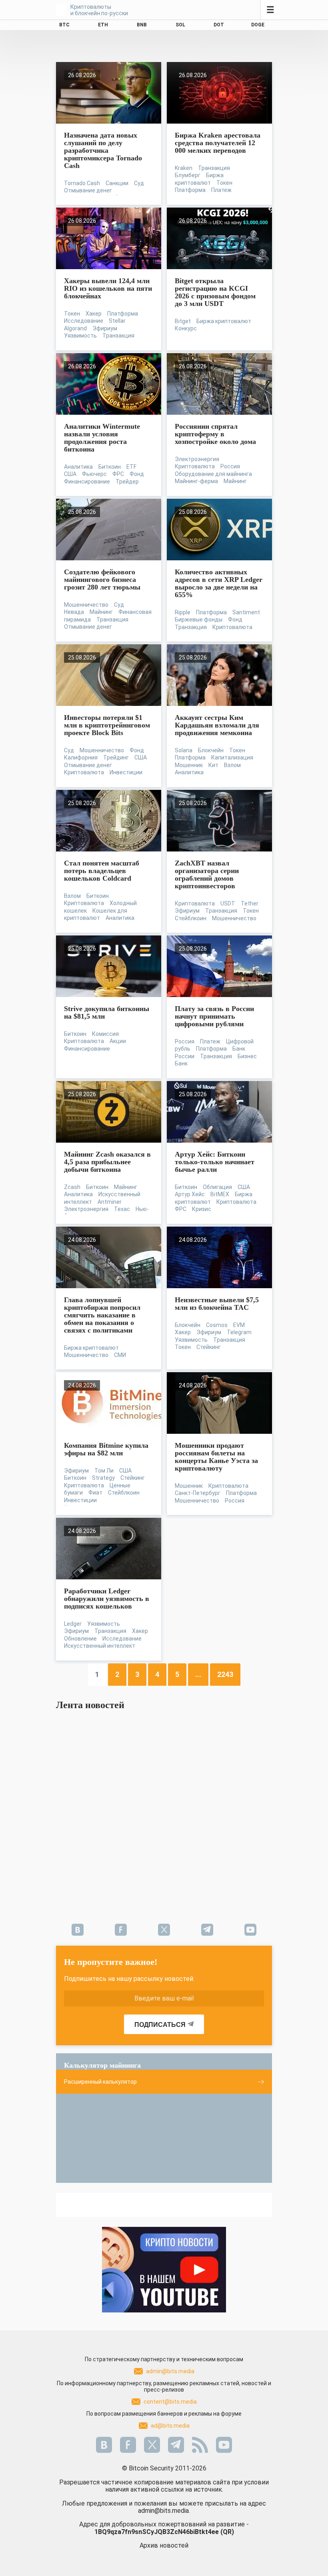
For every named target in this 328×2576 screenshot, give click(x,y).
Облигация (217, 1187)
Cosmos (217, 1325)
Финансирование (87, 482)
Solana (184, 750)
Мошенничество (86, 605)
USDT (228, 903)
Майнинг (235, 481)
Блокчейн (211, 750)
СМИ (120, 1355)
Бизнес (247, 1056)
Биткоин (110, 467)
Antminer (110, 1202)
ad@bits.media (170, 2426)
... (198, 1674)
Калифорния (81, 757)
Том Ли (104, 1471)
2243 (225, 1674)
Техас (122, 1209)
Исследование (84, 321)
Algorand (75, 328)
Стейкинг (209, 1347)
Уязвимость (80, 336)
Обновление (80, 1639)
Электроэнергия (197, 459)
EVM (239, 1325)
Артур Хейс (190, 1194)
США (70, 474)
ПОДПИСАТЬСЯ (160, 2025)
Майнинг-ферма (196, 481)
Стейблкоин (191, 918)
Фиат (95, 1493)
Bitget (183, 321)
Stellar (117, 321)
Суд (139, 183)
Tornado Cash (82, 183)
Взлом (232, 765)
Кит (213, 765)
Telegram (239, 1332)
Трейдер (127, 482)
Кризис (202, 1209)
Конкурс (186, 328)
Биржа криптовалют (224, 321)
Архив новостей (164, 2545)
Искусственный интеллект (100, 1646)
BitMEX (220, 1194)
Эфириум (105, 328)
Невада (74, 612)
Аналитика (78, 467)
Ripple (183, 612)
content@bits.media (170, 2402)
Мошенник (189, 765)
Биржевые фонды (199, 620)
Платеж (221, 190)
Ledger (73, 1624)
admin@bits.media (170, 2371)
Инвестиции (126, 772)
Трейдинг (116, 757)
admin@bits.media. (164, 2511)
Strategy (103, 1478)
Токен (224, 183)
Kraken (184, 168)
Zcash (72, 1187)
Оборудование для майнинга (213, 474)
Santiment (246, 612)
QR (227, 2532)
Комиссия (105, 1034)
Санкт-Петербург (198, 1493)
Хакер (94, 314)
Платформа (190, 190)
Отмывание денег (88, 190)
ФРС (118, 474)
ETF (131, 467)
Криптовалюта (195, 466)
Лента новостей (90, 1705)
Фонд (137, 474)
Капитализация (232, 757)
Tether (250, 903)
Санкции (117, 183)
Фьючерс (94, 474)
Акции (118, 1041)
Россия (230, 466)
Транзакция (214, 168)
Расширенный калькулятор (100, 2082)
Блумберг (188, 175)
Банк (181, 1063)
